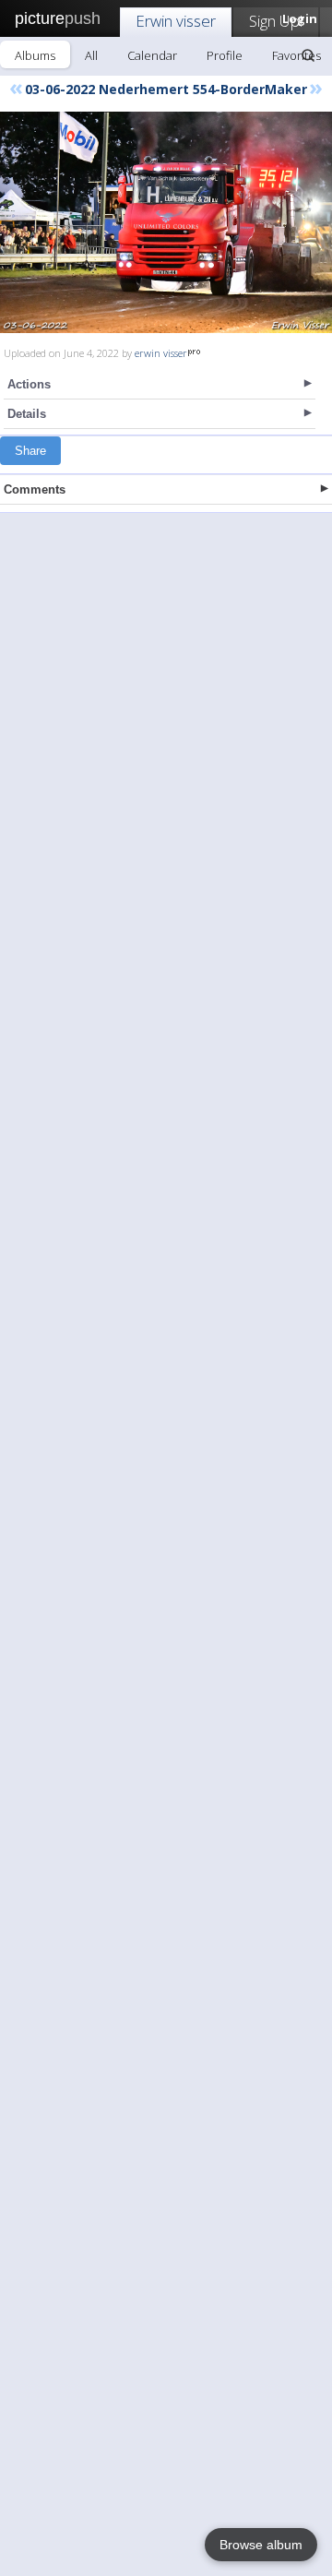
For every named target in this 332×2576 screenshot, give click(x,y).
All (91, 55)
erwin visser (161, 353)
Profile (225, 55)
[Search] (308, 55)
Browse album (261, 2545)
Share (30, 451)
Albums (35, 55)
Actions (29, 384)
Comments (35, 489)
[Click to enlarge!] (166, 222)
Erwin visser (176, 21)
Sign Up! (276, 21)
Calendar (152, 55)
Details (27, 414)
